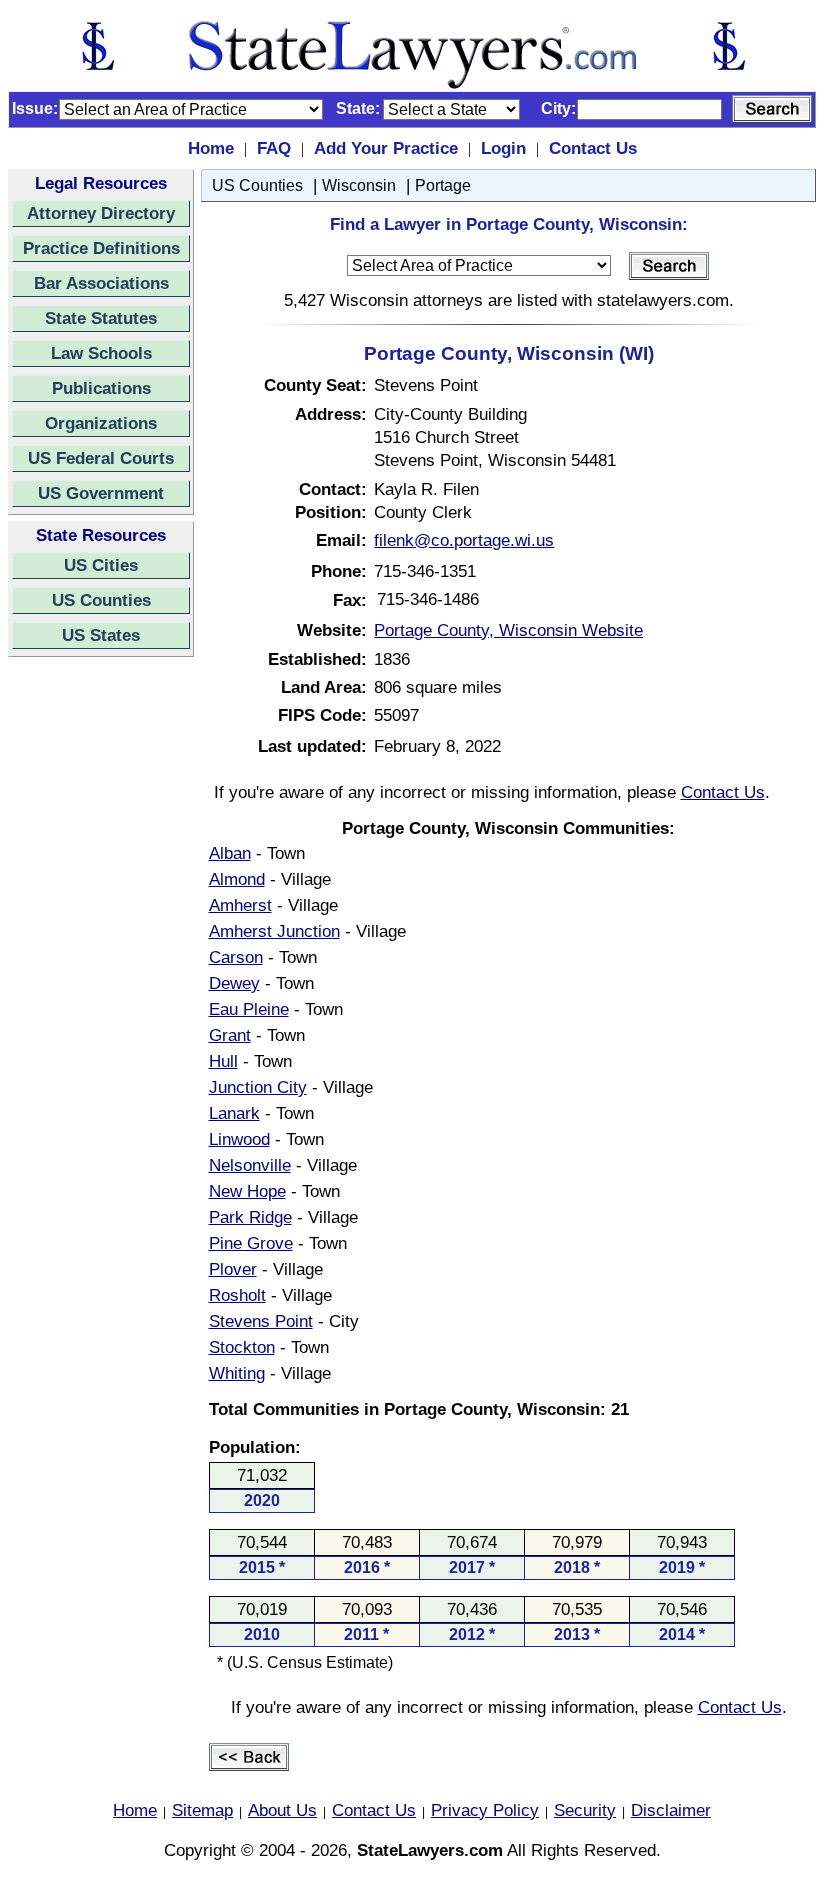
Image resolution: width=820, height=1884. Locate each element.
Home (211, 148)
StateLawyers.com (430, 1850)
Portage (443, 185)
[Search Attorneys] (772, 109)
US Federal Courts (101, 458)
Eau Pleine (249, 1009)
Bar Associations (101, 283)
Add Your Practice (386, 148)
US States (101, 635)
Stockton (242, 1347)
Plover (233, 1269)
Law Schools (101, 353)
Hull (223, 1061)
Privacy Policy (485, 1810)
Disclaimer (671, 1810)
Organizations (101, 423)
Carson (236, 957)
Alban (230, 853)
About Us (282, 1810)
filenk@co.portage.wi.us (464, 540)
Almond (237, 879)
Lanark (234, 1113)
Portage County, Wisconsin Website (508, 630)
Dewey (234, 983)
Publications (101, 388)
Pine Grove (251, 1243)
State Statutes (101, 318)
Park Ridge (250, 1217)
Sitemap (202, 1810)
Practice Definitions (101, 248)
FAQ (274, 148)
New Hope (247, 1191)
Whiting (237, 1373)
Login (503, 148)
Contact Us (593, 148)
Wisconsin (359, 185)
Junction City (258, 1087)
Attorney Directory (101, 213)
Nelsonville (250, 1165)
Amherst (240, 905)
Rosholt (237, 1295)
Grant (230, 1035)
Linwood (239, 1139)
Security (585, 1810)
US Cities (101, 565)
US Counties (101, 600)
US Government (101, 493)
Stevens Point (261, 1321)
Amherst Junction (274, 931)
